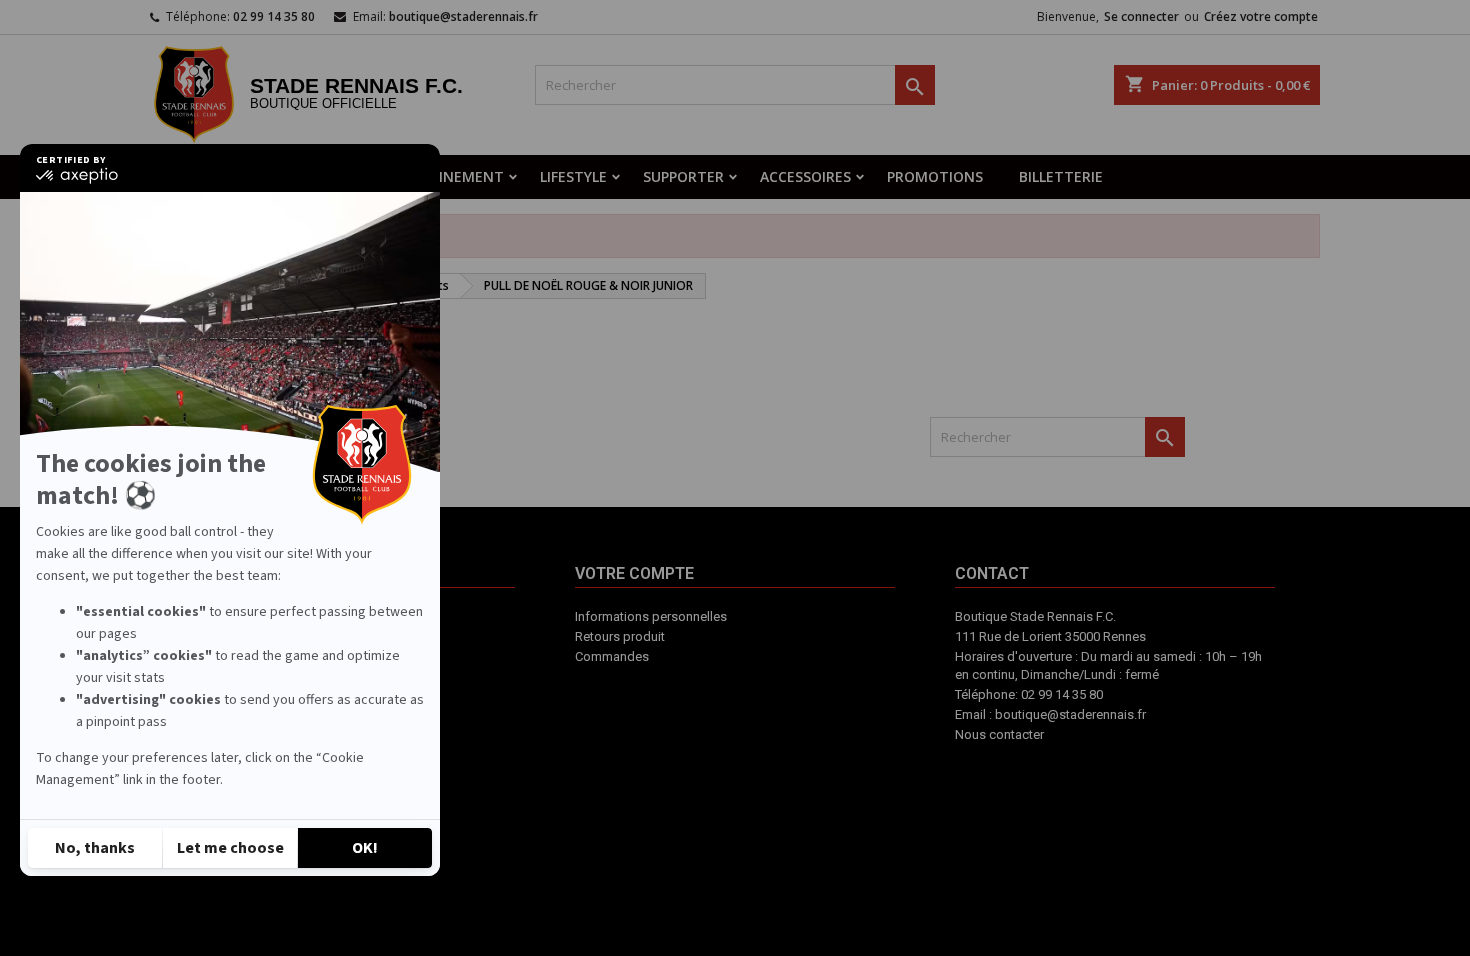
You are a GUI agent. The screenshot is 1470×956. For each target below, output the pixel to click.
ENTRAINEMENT (448, 176)
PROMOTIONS (935, 176)
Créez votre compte (1261, 16)
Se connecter (1141, 16)
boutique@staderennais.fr (463, 16)
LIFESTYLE (573, 176)
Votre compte (708, 705)
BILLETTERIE (1061, 176)
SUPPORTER (683, 176)
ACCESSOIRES (805, 176)
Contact (794, 695)
